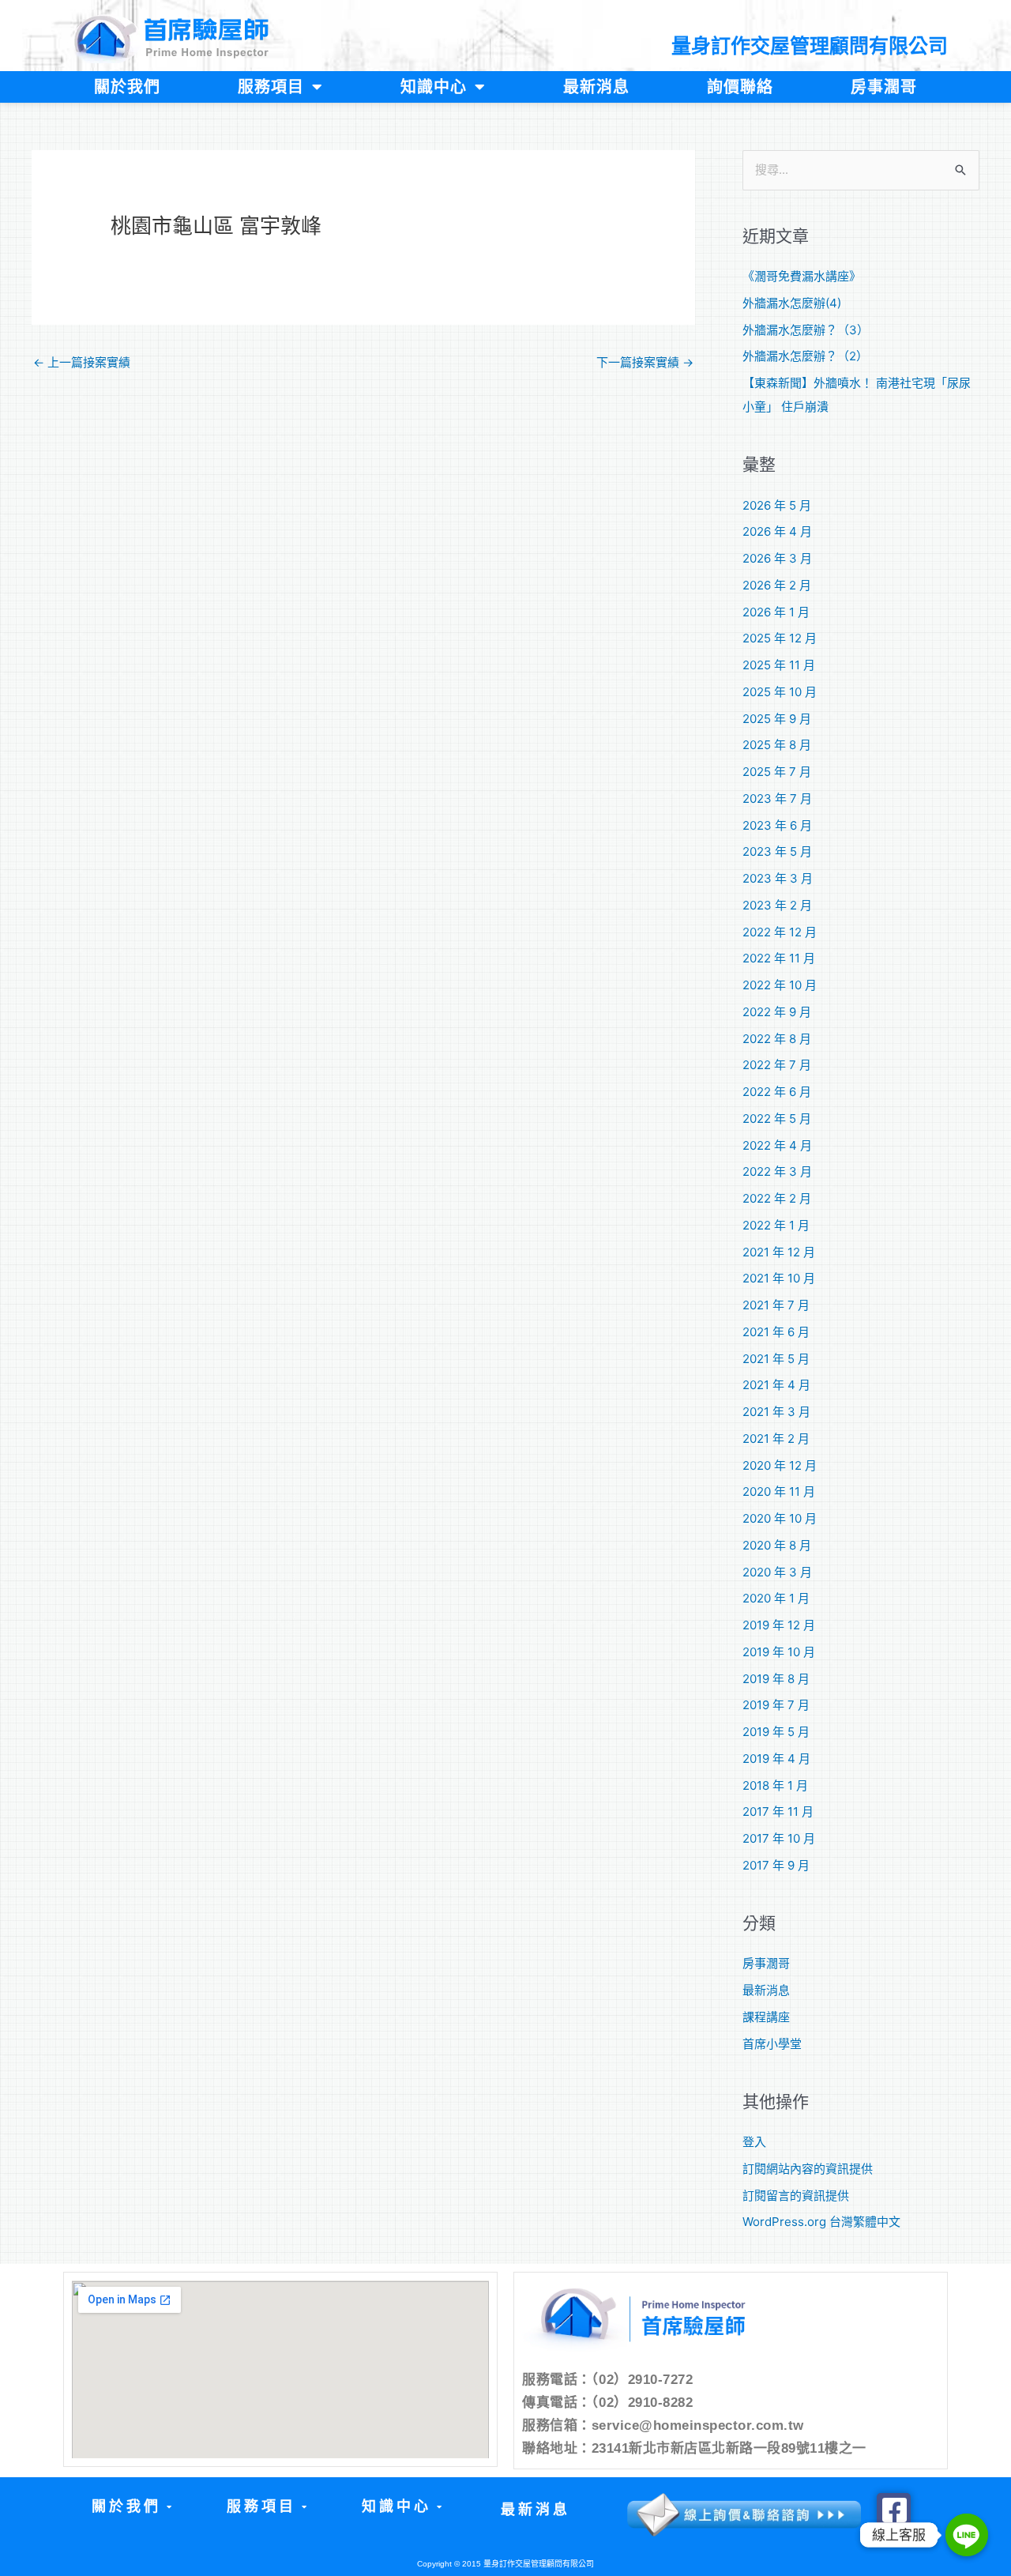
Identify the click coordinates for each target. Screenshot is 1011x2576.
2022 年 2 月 (777, 1198)
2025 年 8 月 (777, 745)
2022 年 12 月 (780, 932)
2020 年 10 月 (780, 1518)
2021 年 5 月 (776, 1359)
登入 (754, 2142)
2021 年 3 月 (776, 1412)
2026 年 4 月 (777, 531)
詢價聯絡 (740, 87)
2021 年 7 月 (776, 1305)
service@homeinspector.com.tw (698, 2425)
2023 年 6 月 (777, 825)
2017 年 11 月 (778, 1811)
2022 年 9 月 (777, 1012)
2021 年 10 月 (779, 1278)
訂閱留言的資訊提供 (796, 2196)
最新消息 (596, 87)
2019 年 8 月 (776, 1679)
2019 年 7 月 (776, 1705)
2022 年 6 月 (777, 1092)
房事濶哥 (884, 87)
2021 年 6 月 (776, 1332)
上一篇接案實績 (82, 362)
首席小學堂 (772, 2044)
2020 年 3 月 (777, 1572)
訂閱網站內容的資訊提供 (808, 2169)
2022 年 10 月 (780, 985)
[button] (131, 2507)
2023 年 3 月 (778, 878)
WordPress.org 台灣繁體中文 (821, 2222)
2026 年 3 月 (777, 558)
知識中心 (434, 87)
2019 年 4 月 (776, 1759)
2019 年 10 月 (779, 1652)
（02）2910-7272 (643, 2380)
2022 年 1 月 (776, 1225)
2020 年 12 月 (780, 1465)
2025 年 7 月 (777, 772)
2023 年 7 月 (777, 798)
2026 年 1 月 (776, 612)
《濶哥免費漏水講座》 (802, 276)
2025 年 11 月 (779, 665)
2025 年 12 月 (780, 638)
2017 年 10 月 (779, 1838)
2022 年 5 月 (777, 1119)
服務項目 (271, 87)
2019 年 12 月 (779, 1625)
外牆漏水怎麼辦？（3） (806, 330)
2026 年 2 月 (777, 585)
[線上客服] (967, 2535)
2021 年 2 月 (776, 1439)
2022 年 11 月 (779, 958)
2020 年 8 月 (777, 1545)
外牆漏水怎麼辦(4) (792, 303)
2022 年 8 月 (777, 1039)
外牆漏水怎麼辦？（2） (805, 356)
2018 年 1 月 (775, 1785)
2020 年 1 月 (776, 1598)
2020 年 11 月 (779, 1491)
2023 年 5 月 (777, 851)
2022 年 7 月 (777, 1065)
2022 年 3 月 (777, 1171)
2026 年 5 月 (777, 505)
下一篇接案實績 (645, 362)
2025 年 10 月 (780, 692)
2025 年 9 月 (777, 719)
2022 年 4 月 (777, 1145)
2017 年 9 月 (776, 1865)
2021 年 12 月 (779, 1252)
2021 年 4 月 (776, 1385)
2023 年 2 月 (777, 905)
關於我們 (127, 87)
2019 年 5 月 (776, 1732)
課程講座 (766, 2017)
